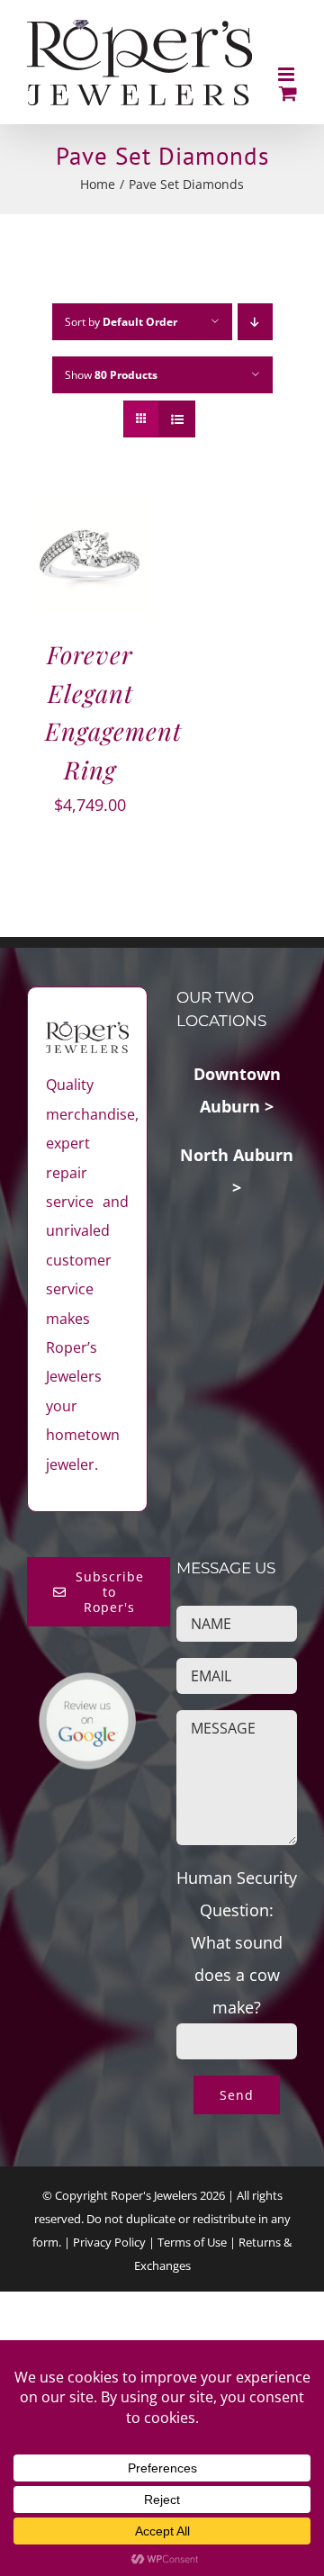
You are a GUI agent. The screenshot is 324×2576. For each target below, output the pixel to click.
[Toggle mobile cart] (288, 93)
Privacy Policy (109, 2242)
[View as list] (177, 419)
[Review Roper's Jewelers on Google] (87, 1688)
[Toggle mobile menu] (288, 74)
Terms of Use (192, 2242)
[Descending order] (255, 322)
